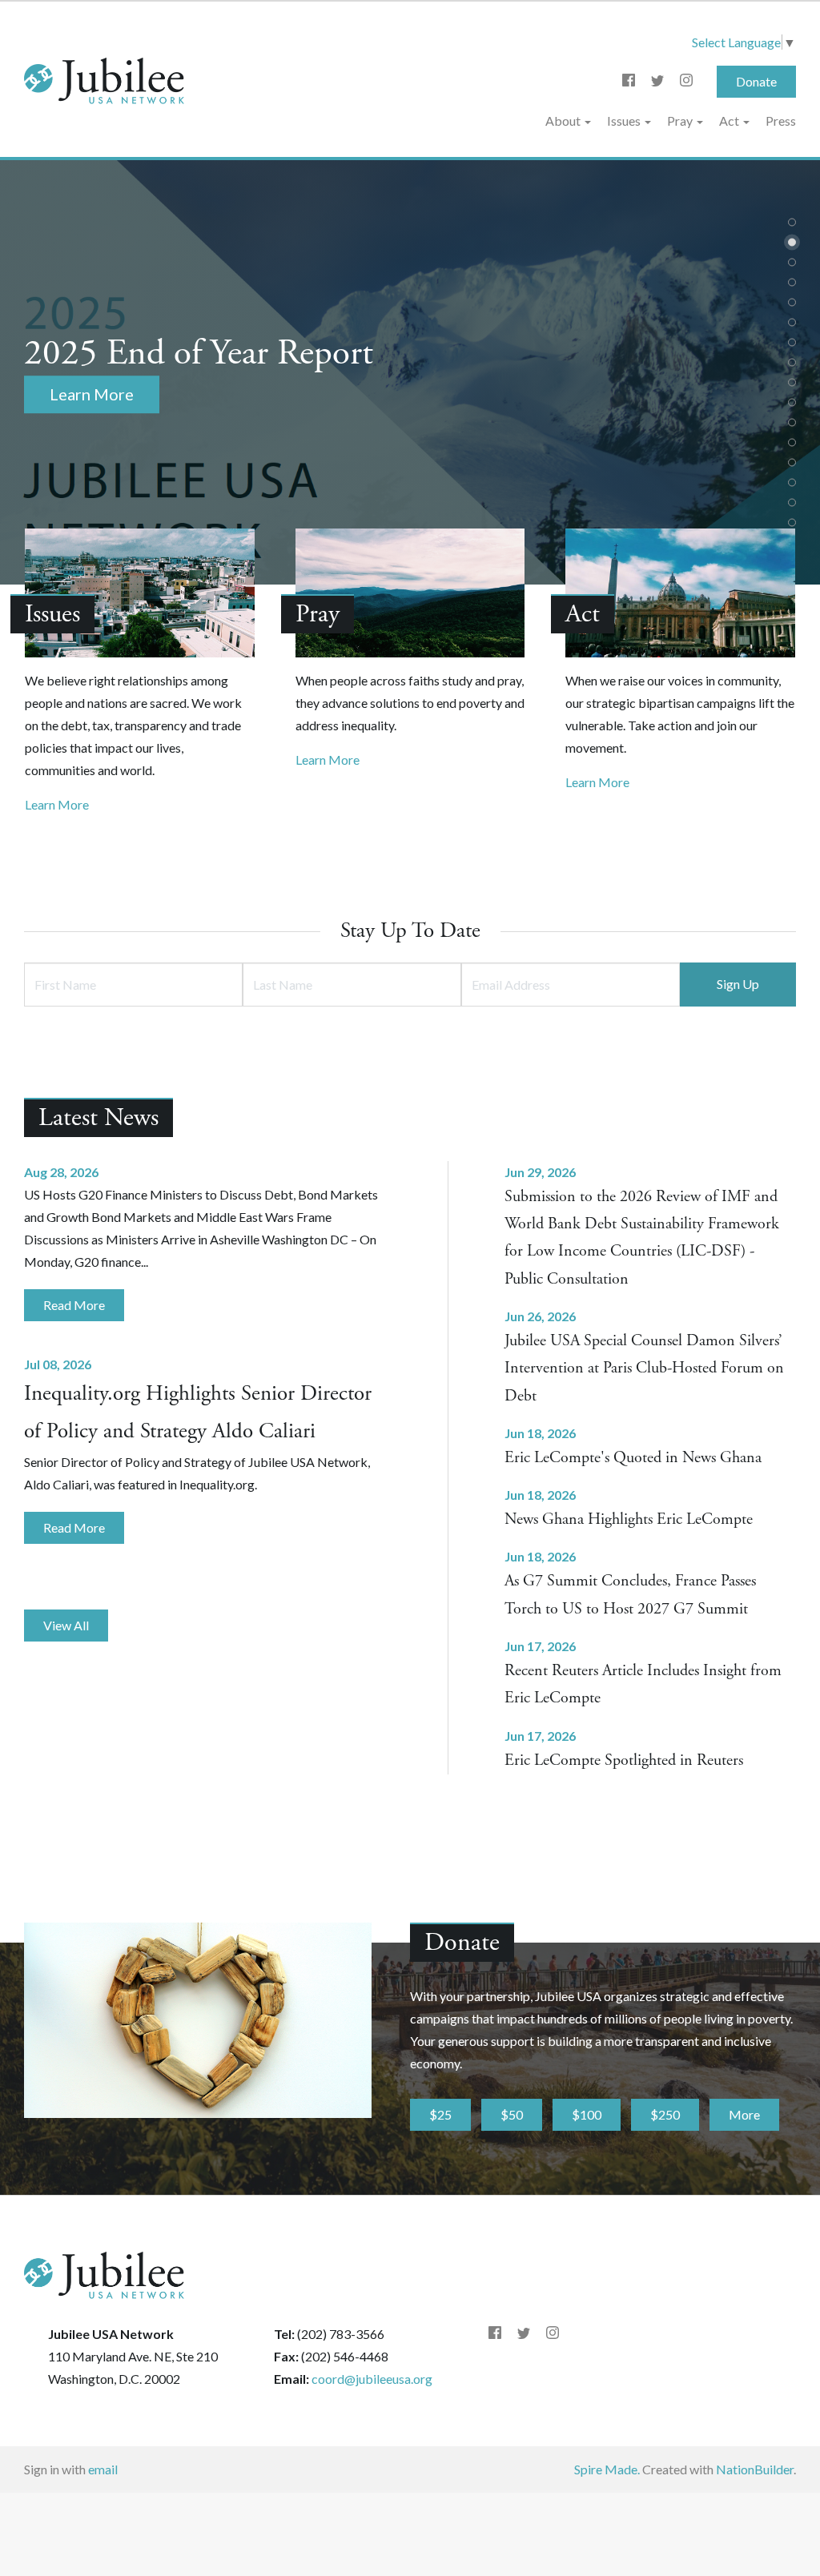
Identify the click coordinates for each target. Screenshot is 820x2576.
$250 (665, 2114)
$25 (440, 2114)
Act (730, 121)
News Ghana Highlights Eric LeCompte (629, 1519)
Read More (74, 1305)
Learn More (57, 804)
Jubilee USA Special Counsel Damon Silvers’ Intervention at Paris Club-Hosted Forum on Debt (644, 1368)
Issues (625, 121)
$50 (512, 2114)
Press (781, 121)
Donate (756, 81)
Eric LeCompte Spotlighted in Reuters (624, 1760)
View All (66, 1625)
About (564, 121)
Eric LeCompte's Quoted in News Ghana (633, 1458)
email (103, 2469)
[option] (410, 372)
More (744, 2114)
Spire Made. (607, 2469)
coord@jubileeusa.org (372, 2379)
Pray (681, 121)
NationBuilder (755, 2469)
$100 (587, 2114)
